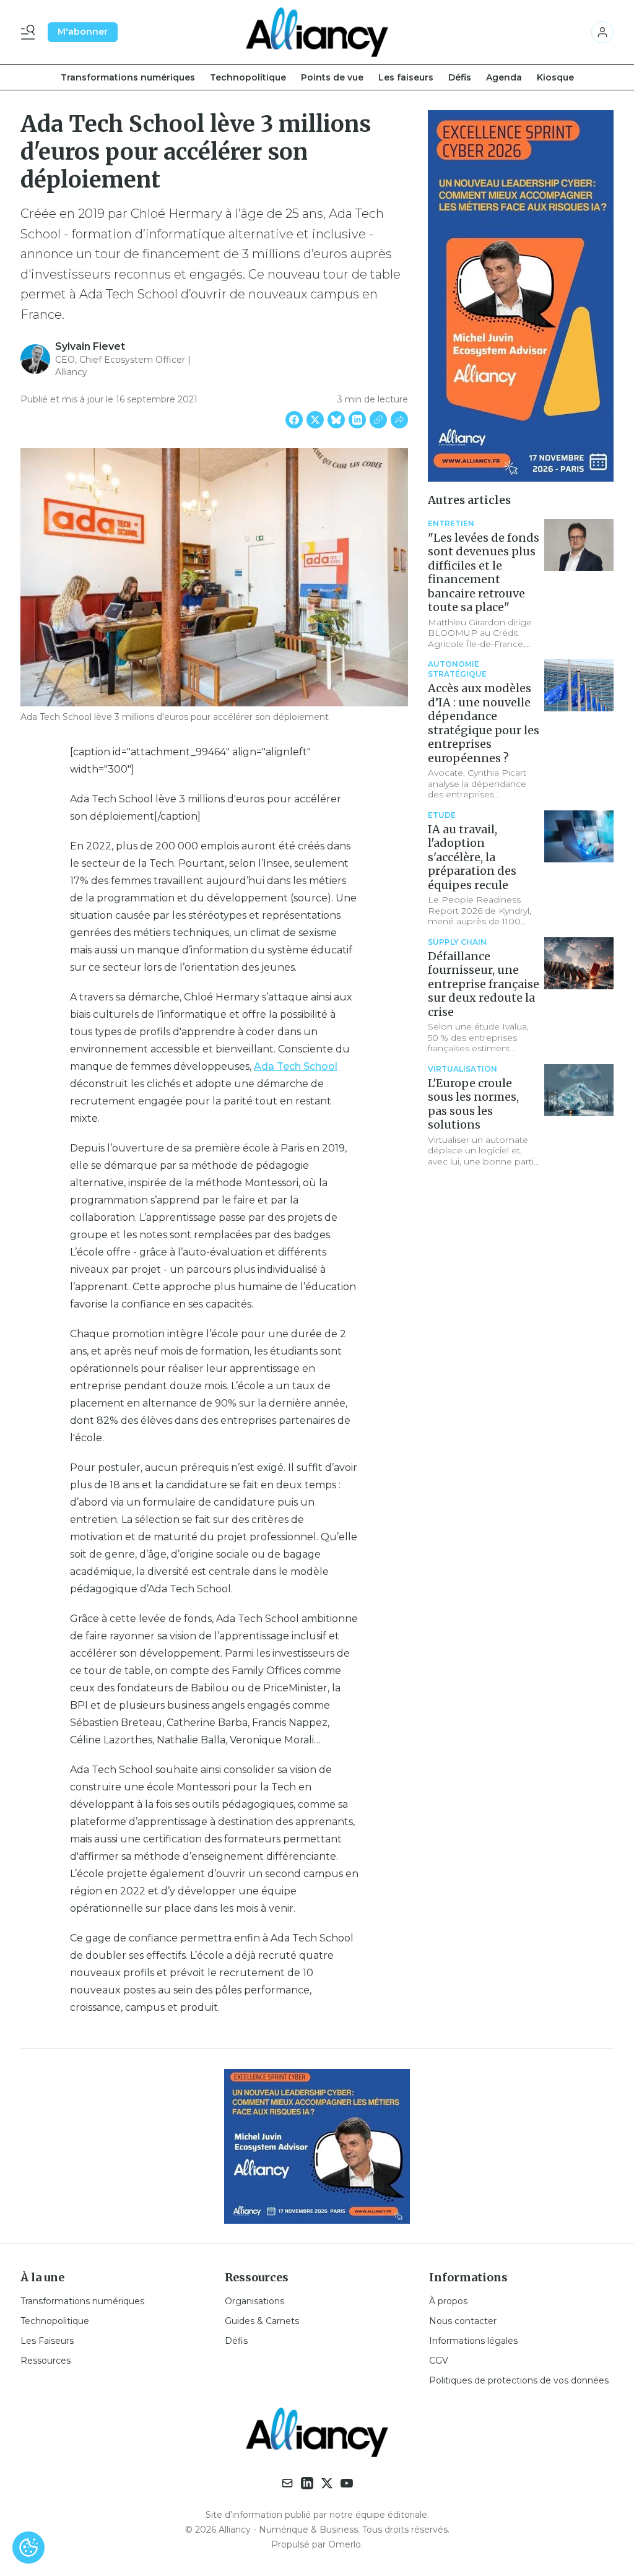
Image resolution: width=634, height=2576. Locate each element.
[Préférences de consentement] (28, 2548)
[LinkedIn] (307, 2483)
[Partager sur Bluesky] (336, 420)
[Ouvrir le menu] (30, 32)
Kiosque (555, 77)
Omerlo (345, 2544)
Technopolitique (248, 77)
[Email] (287, 2483)
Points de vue (332, 77)
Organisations (254, 2301)
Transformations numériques (128, 77)
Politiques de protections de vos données (519, 2380)
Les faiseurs (406, 77)
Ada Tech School (296, 1066)
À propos (448, 2301)
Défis (460, 77)
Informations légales (473, 2341)
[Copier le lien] (378, 420)
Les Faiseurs (47, 2341)
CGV (439, 2361)
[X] (327, 2483)
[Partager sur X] (315, 420)
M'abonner (83, 32)
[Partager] (399, 420)
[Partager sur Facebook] (294, 420)
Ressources (46, 2361)
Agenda (504, 77)
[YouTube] (347, 2483)
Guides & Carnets (262, 2321)
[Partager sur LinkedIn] (357, 420)
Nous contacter (463, 2321)
